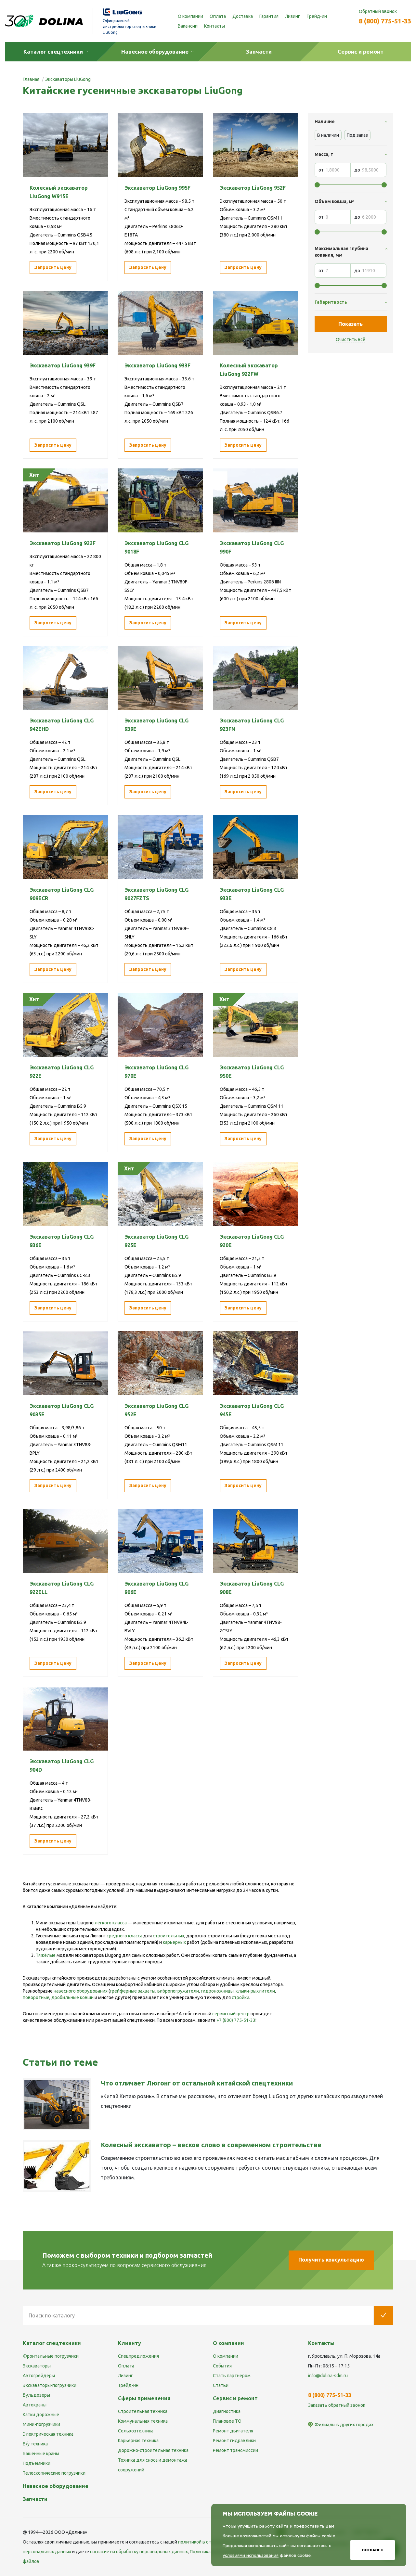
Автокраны (35, 2405)
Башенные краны (41, 2454)
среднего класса (124, 1936)
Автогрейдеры (39, 2376)
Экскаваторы (37, 2366)
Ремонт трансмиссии (235, 2450)
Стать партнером (232, 2376)
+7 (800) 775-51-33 (236, 2020)
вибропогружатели (178, 1991)
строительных (169, 1936)
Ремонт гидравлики (234, 2441)
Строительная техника (143, 2411)
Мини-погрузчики (41, 2424)
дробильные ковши (72, 1997)
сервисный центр (231, 2014)
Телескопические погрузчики (54, 2473)
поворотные (36, 1997)
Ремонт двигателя (233, 2431)
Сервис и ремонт (235, 2398)
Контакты (214, 26)
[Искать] (383, 2315)
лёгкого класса (111, 1923)
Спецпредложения (138, 2356)
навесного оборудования (81, 1991)
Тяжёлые (46, 1955)
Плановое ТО (227, 2421)
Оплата (218, 16)
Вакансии (188, 26)
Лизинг (292, 16)
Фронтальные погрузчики (51, 2356)
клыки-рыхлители (255, 1991)
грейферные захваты (133, 1991)
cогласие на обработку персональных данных (139, 2552)
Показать (351, 324)
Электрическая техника (48, 2434)
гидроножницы (217, 1991)
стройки (240, 1997)
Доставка (243, 16)
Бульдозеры (36, 2395)
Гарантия (269, 16)
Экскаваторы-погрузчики (50, 2385)
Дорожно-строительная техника (153, 2450)
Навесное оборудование (56, 2486)
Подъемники (37, 2463)
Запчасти (35, 2499)
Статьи (221, 2385)
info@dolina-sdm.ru (328, 2376)
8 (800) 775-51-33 (385, 21)
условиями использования (251, 2555)
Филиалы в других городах (344, 2425)
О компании (190, 16)
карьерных (174, 1942)
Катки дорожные (41, 2415)
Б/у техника (35, 2444)
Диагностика (227, 2411)
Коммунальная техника (143, 2421)
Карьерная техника (138, 2441)
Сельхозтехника (136, 2431)
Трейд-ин (317, 16)
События (222, 2366)
